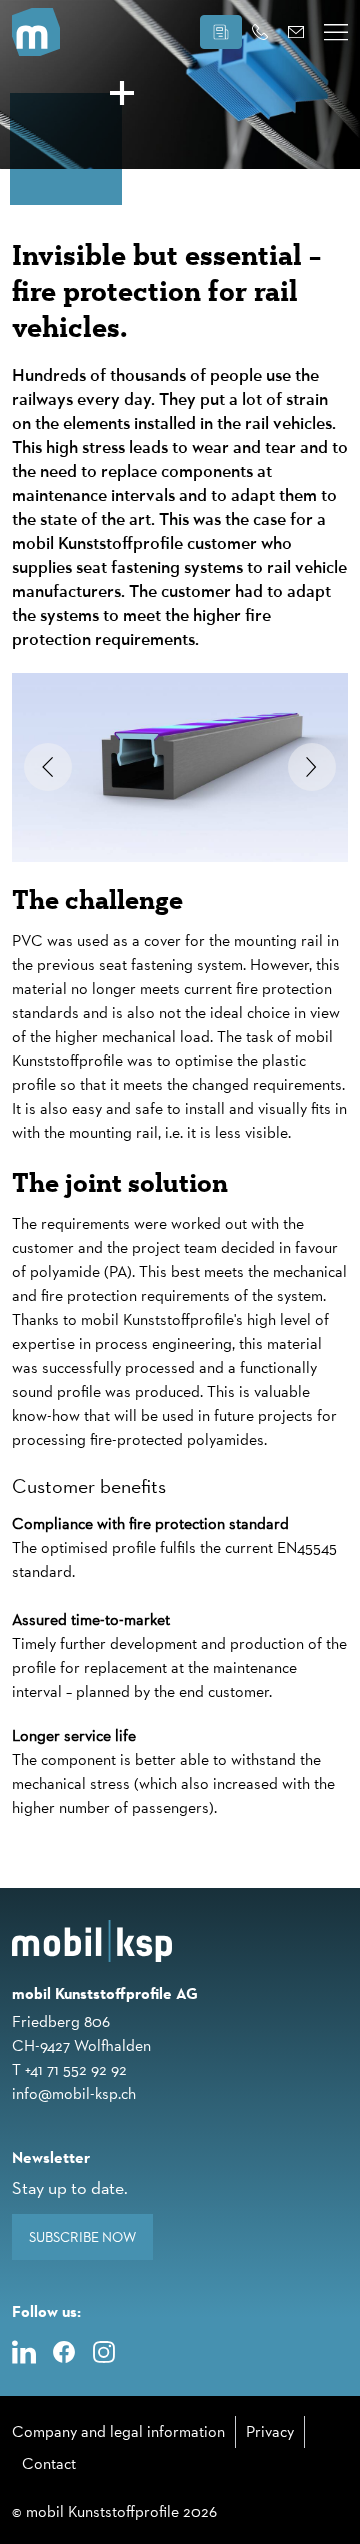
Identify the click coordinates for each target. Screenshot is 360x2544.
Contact (49, 2463)
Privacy (270, 2431)
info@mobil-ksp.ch (74, 2093)
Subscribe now (82, 2237)
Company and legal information (118, 2431)
